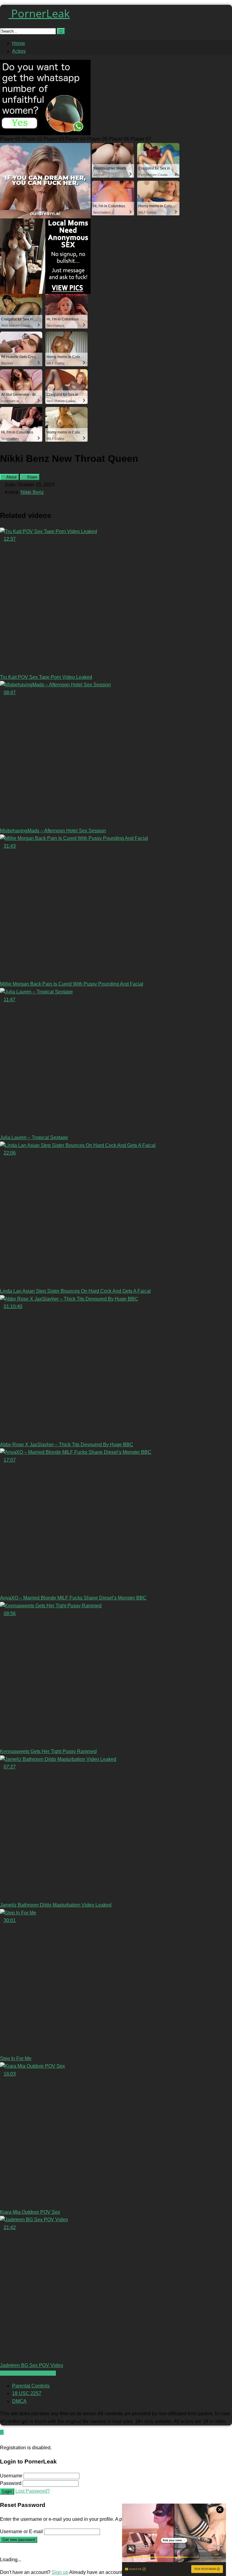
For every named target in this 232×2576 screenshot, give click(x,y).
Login (7, 2491)
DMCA (19, 2401)
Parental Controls (31, 2386)
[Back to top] (2, 2432)
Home (19, 43)
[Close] (2, 2440)
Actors (19, 51)
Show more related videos (28, 2373)
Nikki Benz (32, 492)
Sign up (60, 2572)
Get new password (19, 2540)
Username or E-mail (21, 2532)
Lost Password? (33, 2491)
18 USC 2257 (27, 2393)
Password (11, 2483)
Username (11, 2476)
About (11, 477)
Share (31, 477)
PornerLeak (39, 13)
